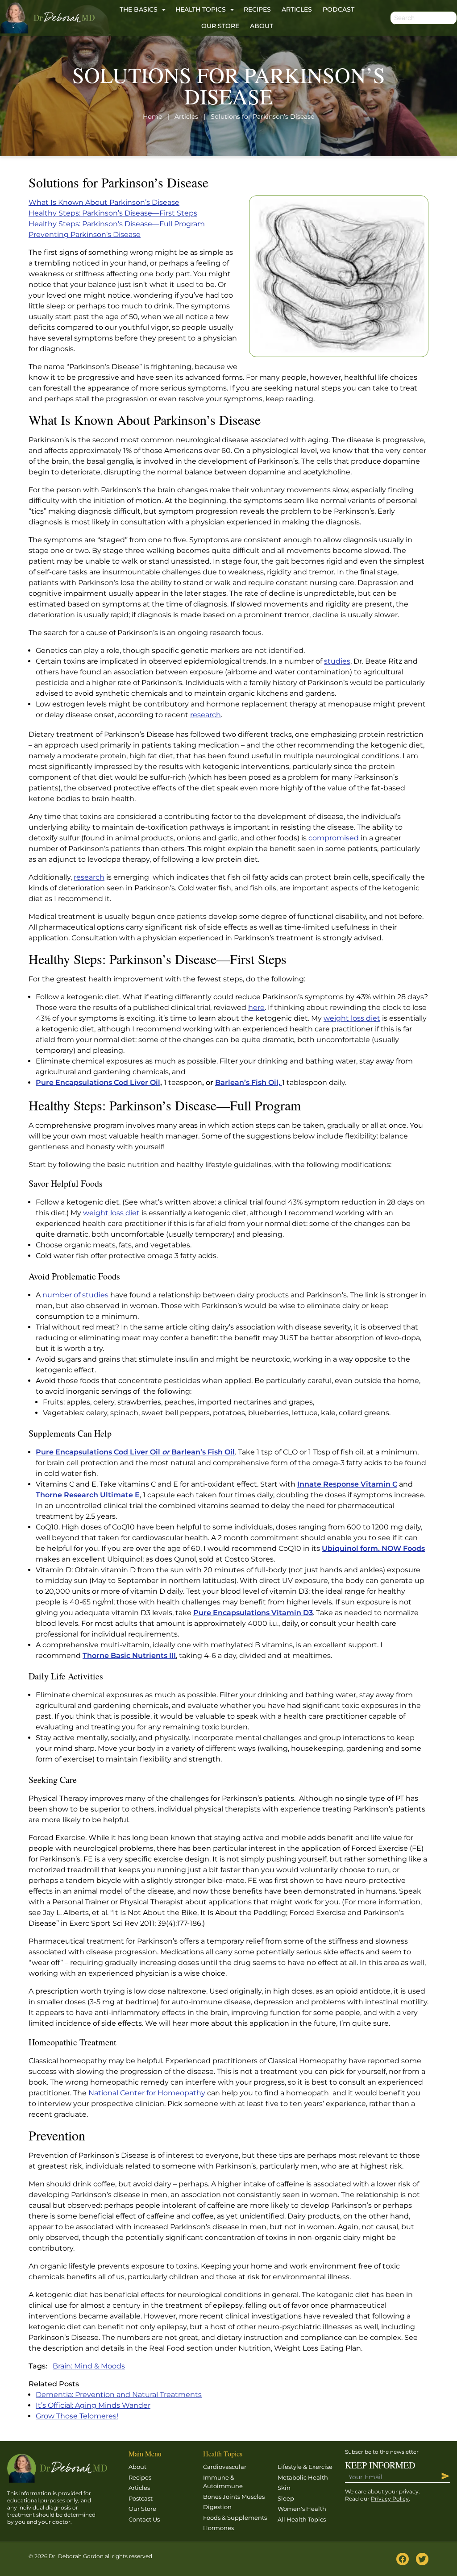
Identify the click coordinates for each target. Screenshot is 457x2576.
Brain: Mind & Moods (89, 2366)
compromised (334, 838)
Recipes (257, 9)
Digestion (217, 2507)
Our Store (220, 26)
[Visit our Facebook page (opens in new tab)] (403, 2559)
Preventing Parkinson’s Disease (85, 235)
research (206, 715)
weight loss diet (352, 1018)
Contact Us (144, 2519)
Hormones (218, 2528)
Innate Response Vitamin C (347, 1484)
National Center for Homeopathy (147, 2093)
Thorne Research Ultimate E (88, 1495)
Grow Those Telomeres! (77, 2416)
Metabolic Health (303, 2477)
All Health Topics (302, 2519)
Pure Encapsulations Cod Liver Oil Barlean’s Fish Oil (135, 1452)
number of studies (75, 1295)
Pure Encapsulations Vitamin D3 (253, 1613)
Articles (297, 9)
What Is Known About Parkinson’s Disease (104, 202)
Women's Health (302, 2509)
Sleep (286, 2498)
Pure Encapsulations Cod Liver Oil (98, 1082)
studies (337, 661)
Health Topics (201, 9)
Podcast (339, 9)
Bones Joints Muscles (234, 2497)
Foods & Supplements (235, 2518)
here (256, 1008)
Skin (284, 2488)
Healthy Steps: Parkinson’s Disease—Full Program (117, 224)
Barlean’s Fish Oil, (249, 1082)
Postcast (141, 2498)
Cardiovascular (225, 2467)
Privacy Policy (390, 2499)
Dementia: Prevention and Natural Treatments (119, 2395)
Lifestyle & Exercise (305, 2467)
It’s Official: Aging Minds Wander (93, 2405)
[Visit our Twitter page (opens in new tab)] (422, 2559)
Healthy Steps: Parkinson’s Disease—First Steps (113, 213)
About (262, 26)
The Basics (139, 9)
